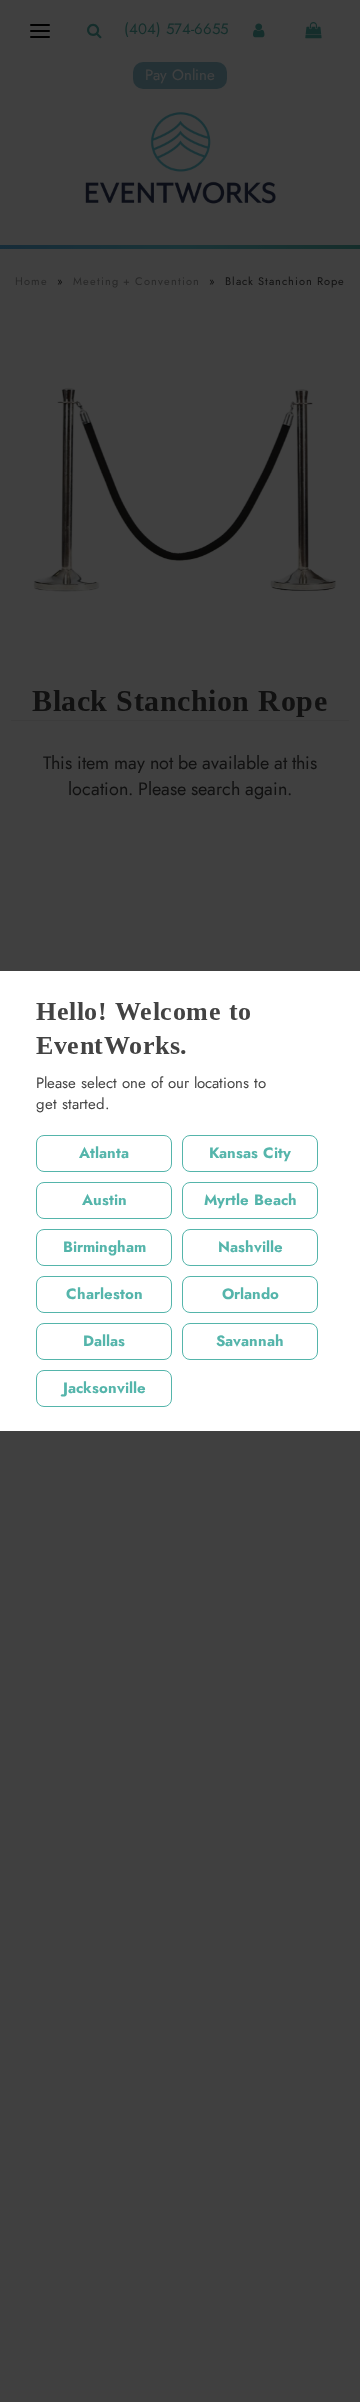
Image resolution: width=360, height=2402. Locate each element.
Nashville (250, 1247)
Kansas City (250, 1153)
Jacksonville (104, 1388)
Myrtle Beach (250, 1200)
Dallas (104, 1341)
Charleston (104, 1294)
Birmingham (104, 1247)
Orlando (250, 1294)
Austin (104, 1200)
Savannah (250, 1341)
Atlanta (104, 1153)
